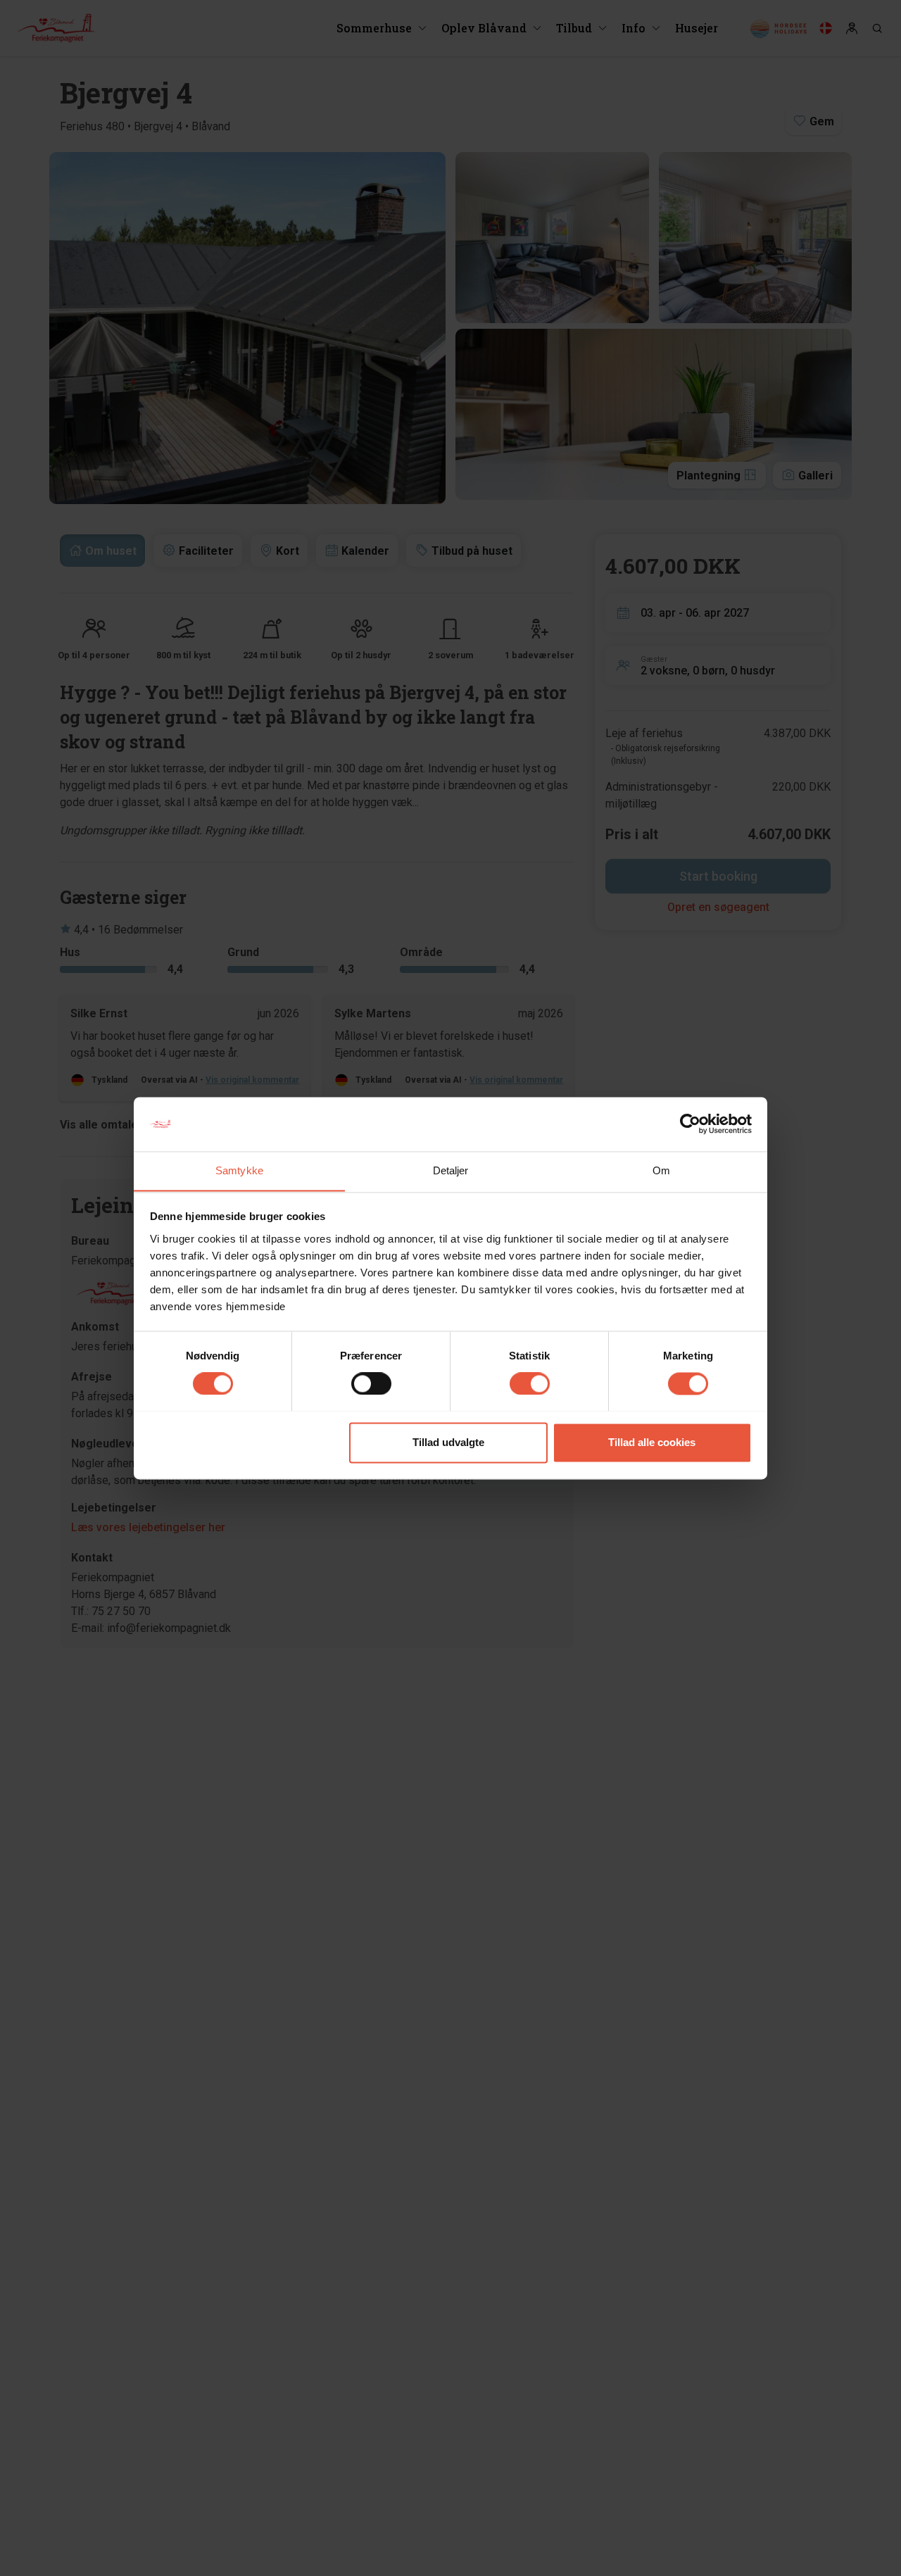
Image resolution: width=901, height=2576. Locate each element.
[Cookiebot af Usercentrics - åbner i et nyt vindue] (690, 1124)
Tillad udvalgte (448, 1442)
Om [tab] (661, 1170)
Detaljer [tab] (451, 1170)
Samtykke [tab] (239, 1170)
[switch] (371, 1383)
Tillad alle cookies (652, 1442)
